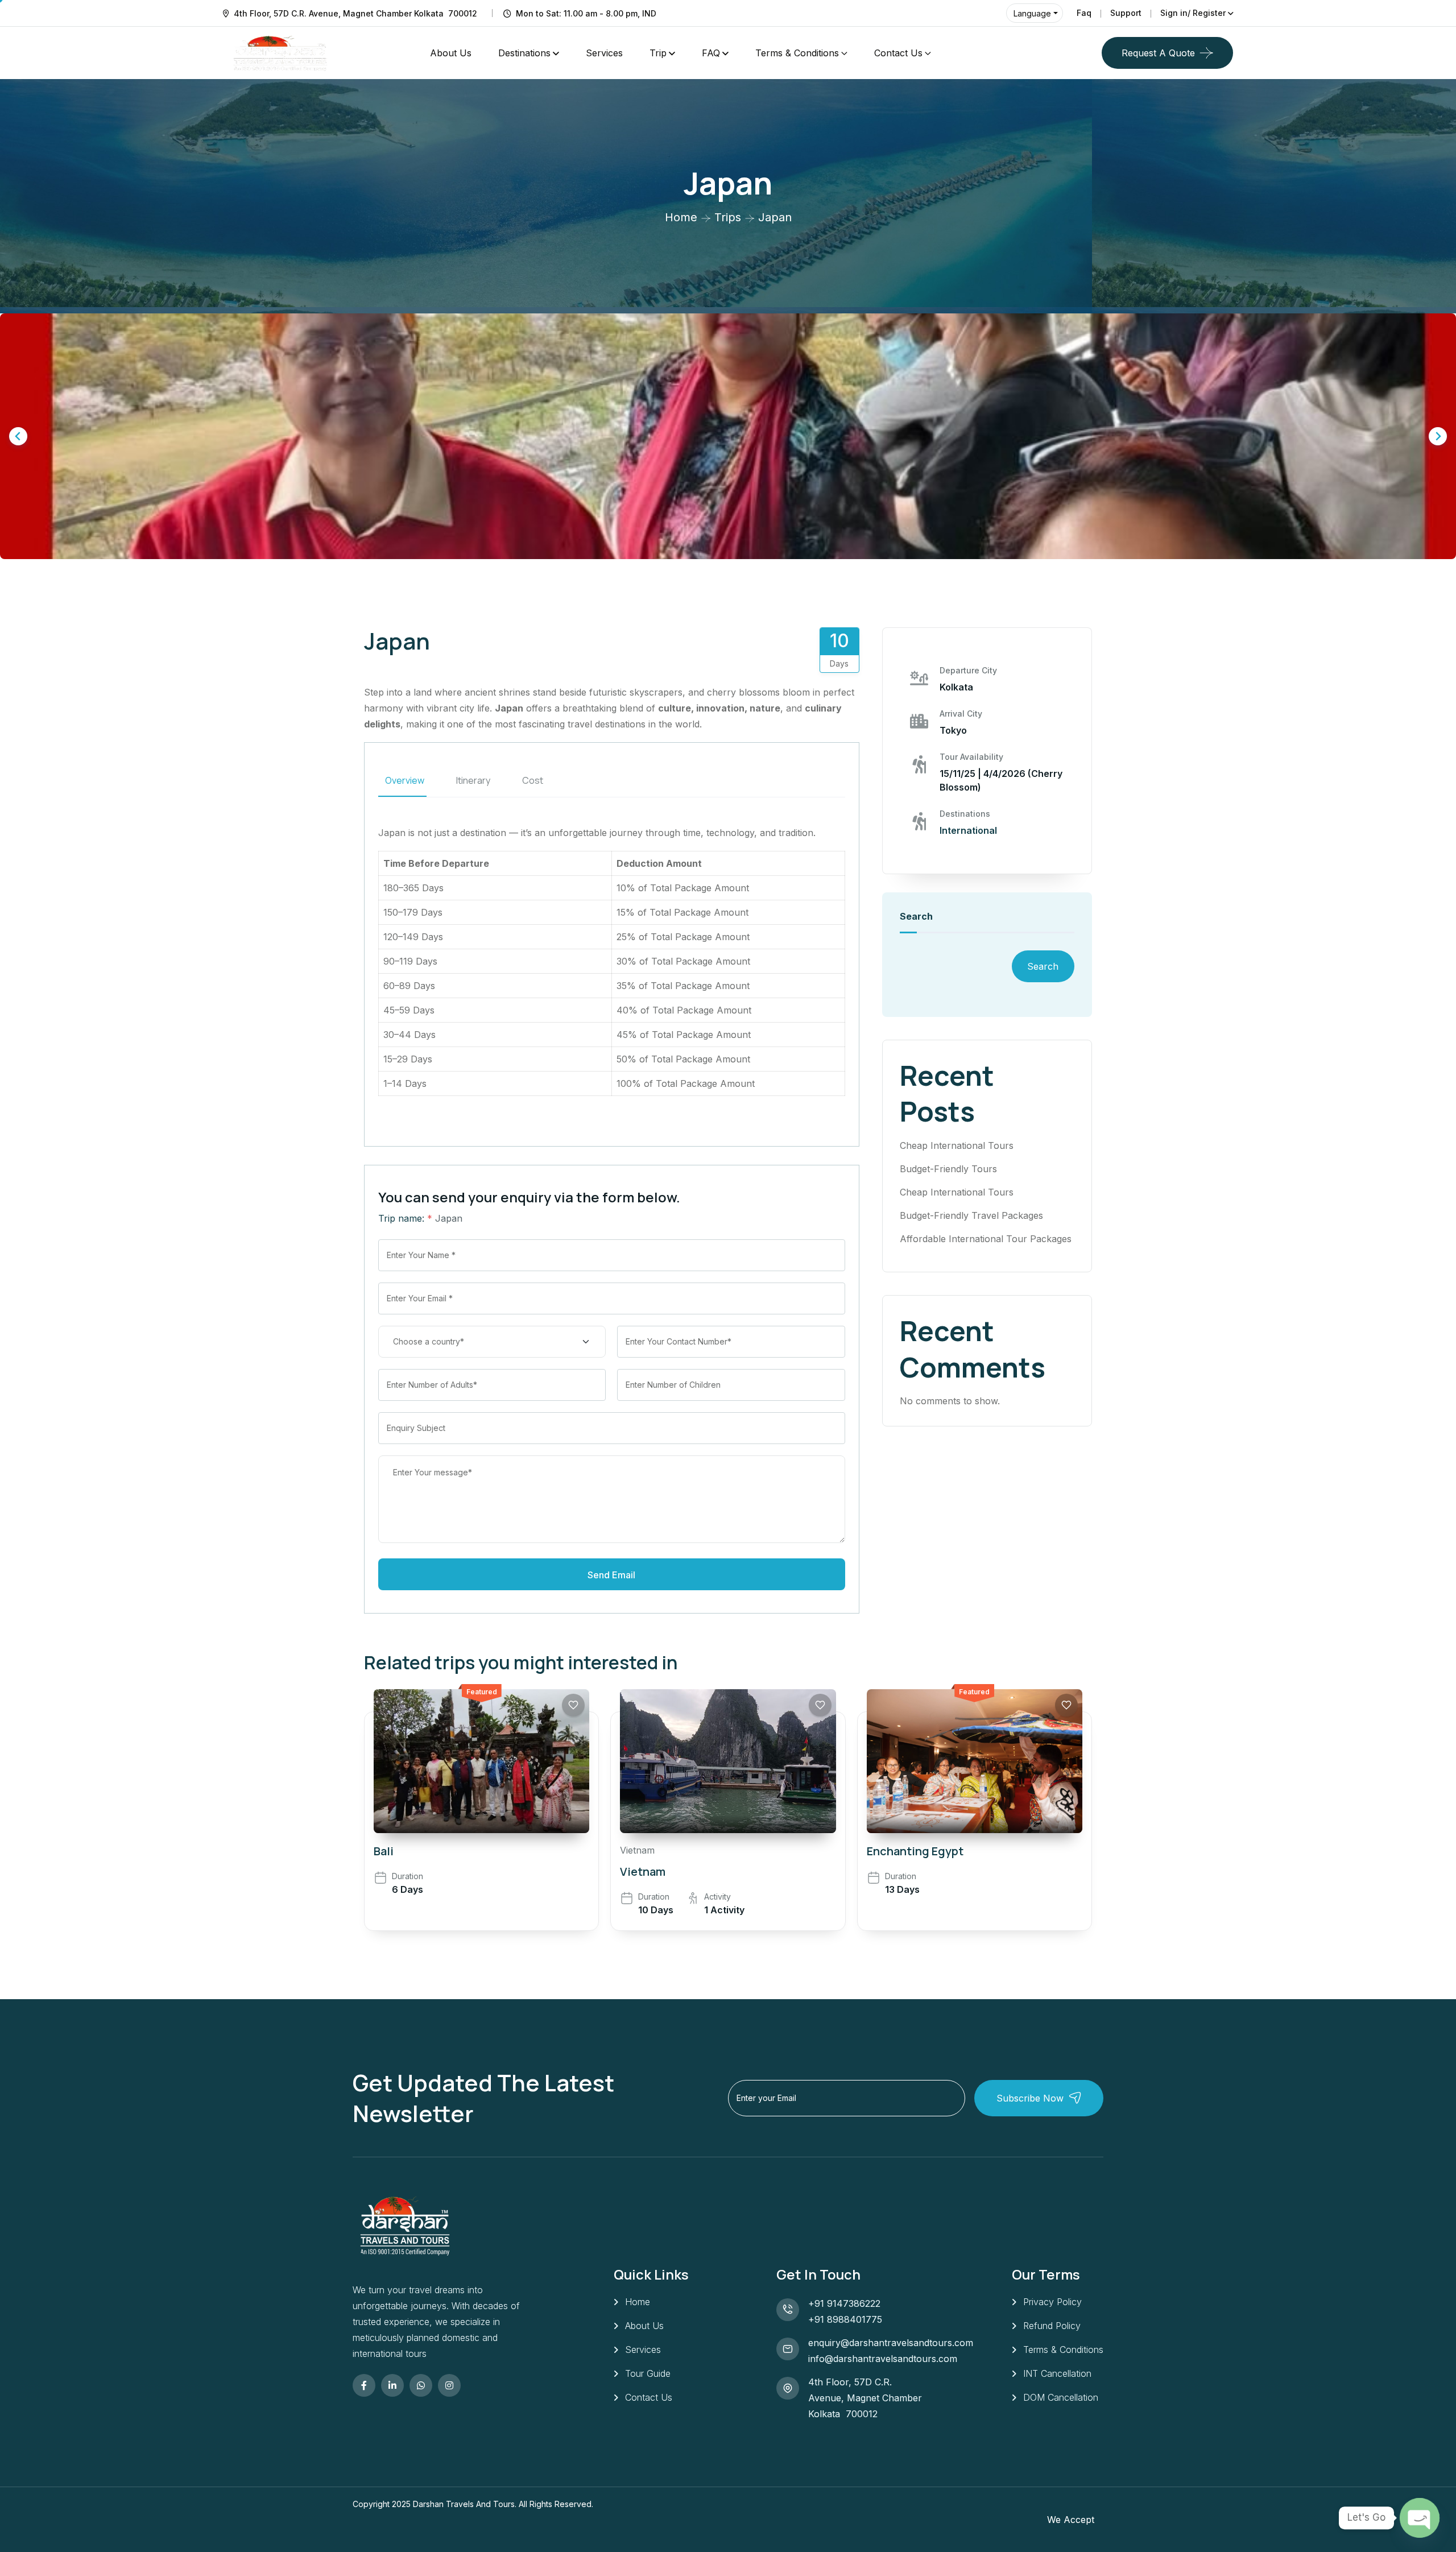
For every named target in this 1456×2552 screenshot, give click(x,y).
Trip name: (405, 1218)
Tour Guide (648, 2373)
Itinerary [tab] (473, 780)
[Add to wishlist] (573, 1705)
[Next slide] (1438, 436)
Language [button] (1032, 13)
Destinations (524, 53)
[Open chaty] (1420, 2518)
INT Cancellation (1057, 2373)
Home (681, 217)
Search (916, 916)
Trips (728, 217)
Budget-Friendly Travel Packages (971, 1215)
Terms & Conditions (797, 53)
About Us (451, 53)
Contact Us (898, 53)
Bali (384, 1851)
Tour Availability (971, 757)
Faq (1084, 13)
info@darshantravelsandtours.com (883, 2359)
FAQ (711, 53)
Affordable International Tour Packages (986, 1239)
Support (1126, 13)
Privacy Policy (1052, 2302)
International (968, 830)
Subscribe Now (1030, 2098)
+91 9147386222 (844, 2303)
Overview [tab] (405, 780)
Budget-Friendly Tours (948, 1169)
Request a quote (1158, 53)
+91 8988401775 (845, 2319)
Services (604, 53)
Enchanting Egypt (915, 1851)
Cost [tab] (533, 780)
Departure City (968, 670)
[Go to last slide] (18, 436)
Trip (658, 53)
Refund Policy (1052, 2326)
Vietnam (637, 1850)
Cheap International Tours (957, 1145)
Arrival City (961, 714)
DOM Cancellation (1061, 2397)
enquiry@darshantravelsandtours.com (891, 2343)
